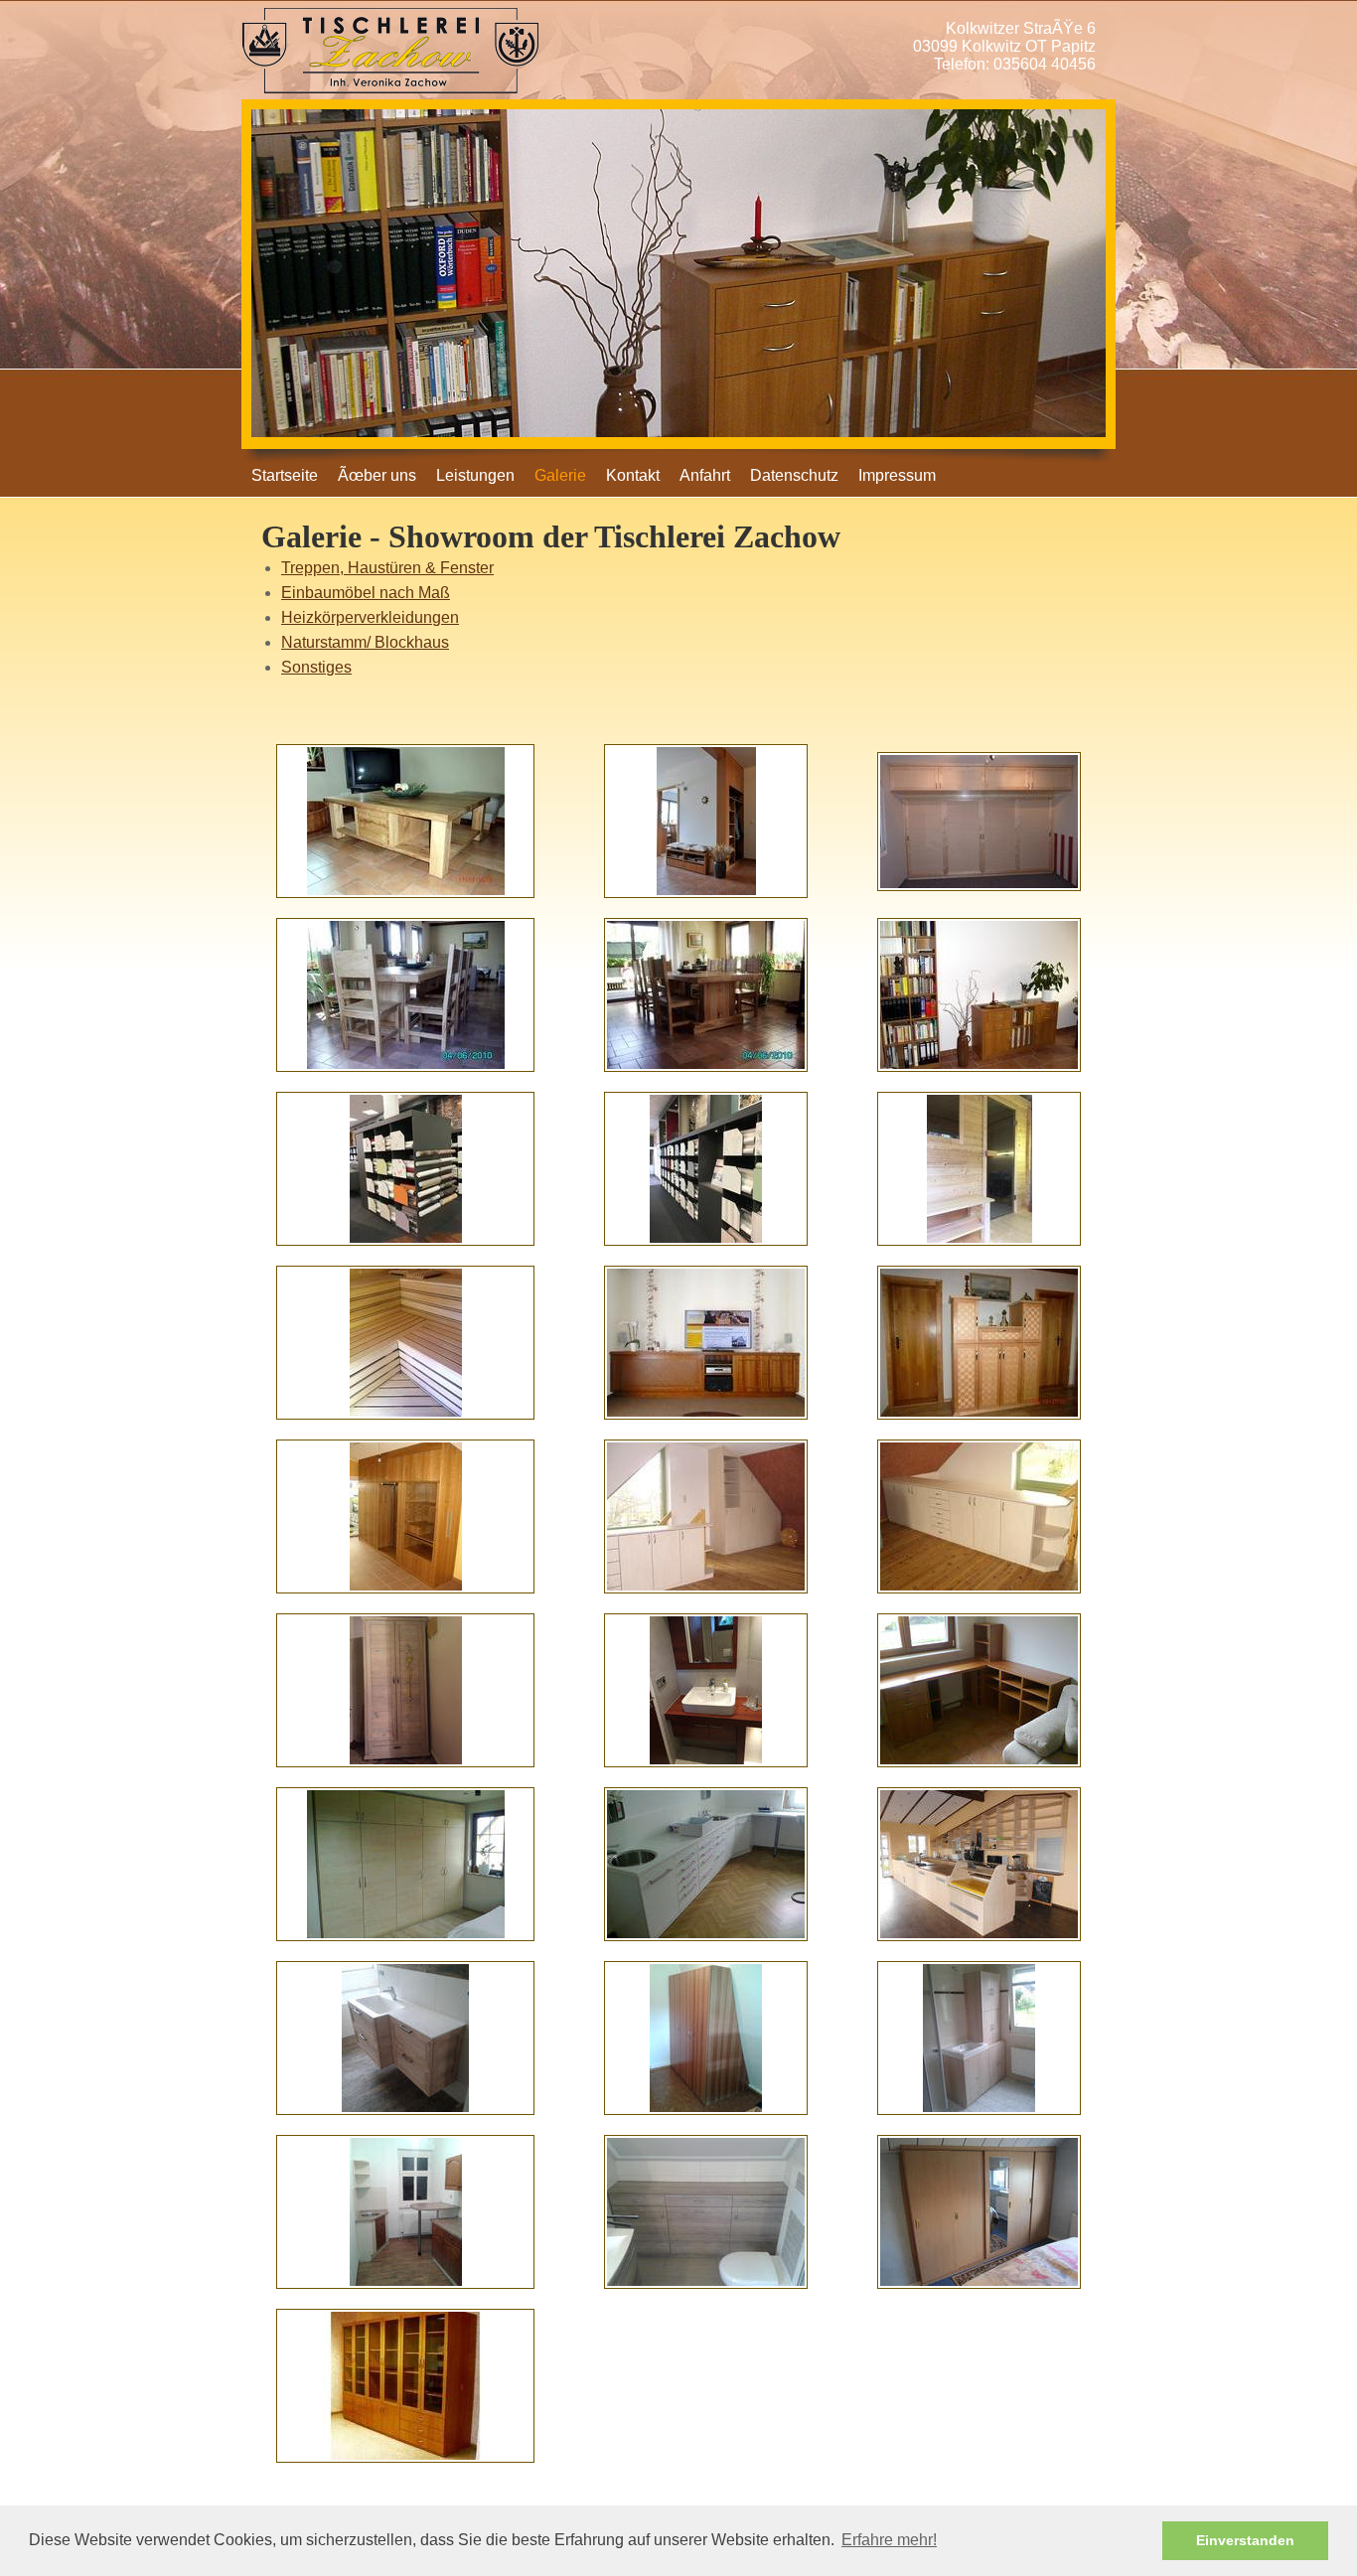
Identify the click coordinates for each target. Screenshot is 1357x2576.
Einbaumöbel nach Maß (366, 593)
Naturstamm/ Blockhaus (365, 642)
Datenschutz (794, 475)
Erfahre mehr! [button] (889, 2540)
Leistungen (475, 475)
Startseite (285, 475)
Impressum (897, 475)
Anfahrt (705, 475)
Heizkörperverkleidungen (370, 617)
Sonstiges (316, 667)
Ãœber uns (377, 475)
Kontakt (633, 475)
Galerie (560, 475)
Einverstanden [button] (1245, 2540)
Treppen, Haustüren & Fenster (387, 568)
